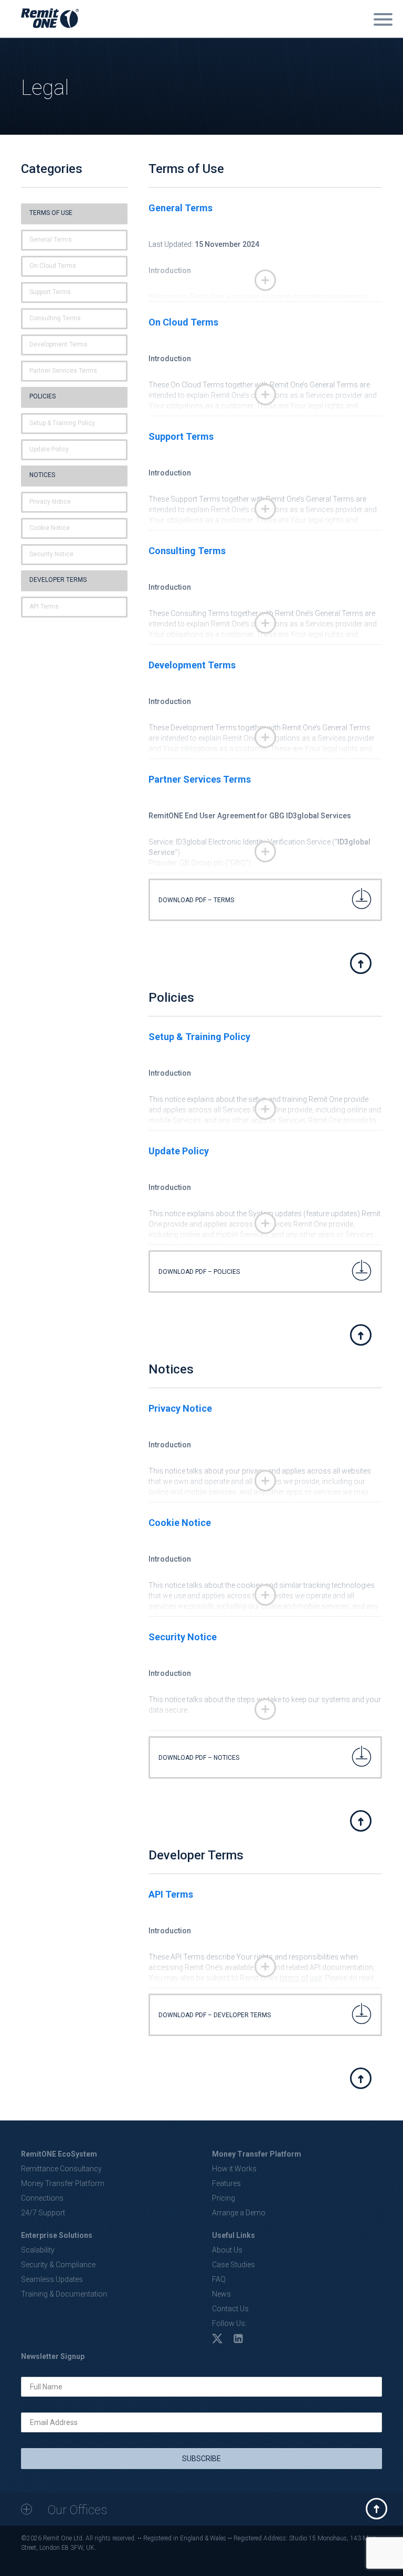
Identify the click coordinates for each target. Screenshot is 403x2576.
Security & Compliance (58, 2265)
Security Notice (51, 554)
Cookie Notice (50, 528)
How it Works (234, 2169)
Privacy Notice (50, 502)
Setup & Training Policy (62, 423)
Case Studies (234, 2265)
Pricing (224, 2198)
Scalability (38, 2250)
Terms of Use (51, 213)
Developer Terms (58, 580)
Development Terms (59, 344)
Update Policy (49, 449)
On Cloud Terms (53, 266)
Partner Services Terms (63, 371)
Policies (43, 396)
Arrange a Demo (239, 2213)
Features (226, 2183)
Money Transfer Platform (63, 2183)
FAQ (219, 2279)
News (221, 2294)
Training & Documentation (64, 2294)
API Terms (44, 607)
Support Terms (50, 292)
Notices (42, 475)
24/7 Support (43, 2213)
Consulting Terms (55, 318)
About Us (227, 2250)
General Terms (51, 240)
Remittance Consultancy (61, 2169)
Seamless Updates (52, 2279)
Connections (42, 2198)
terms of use (301, 1978)
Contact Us (230, 2309)
